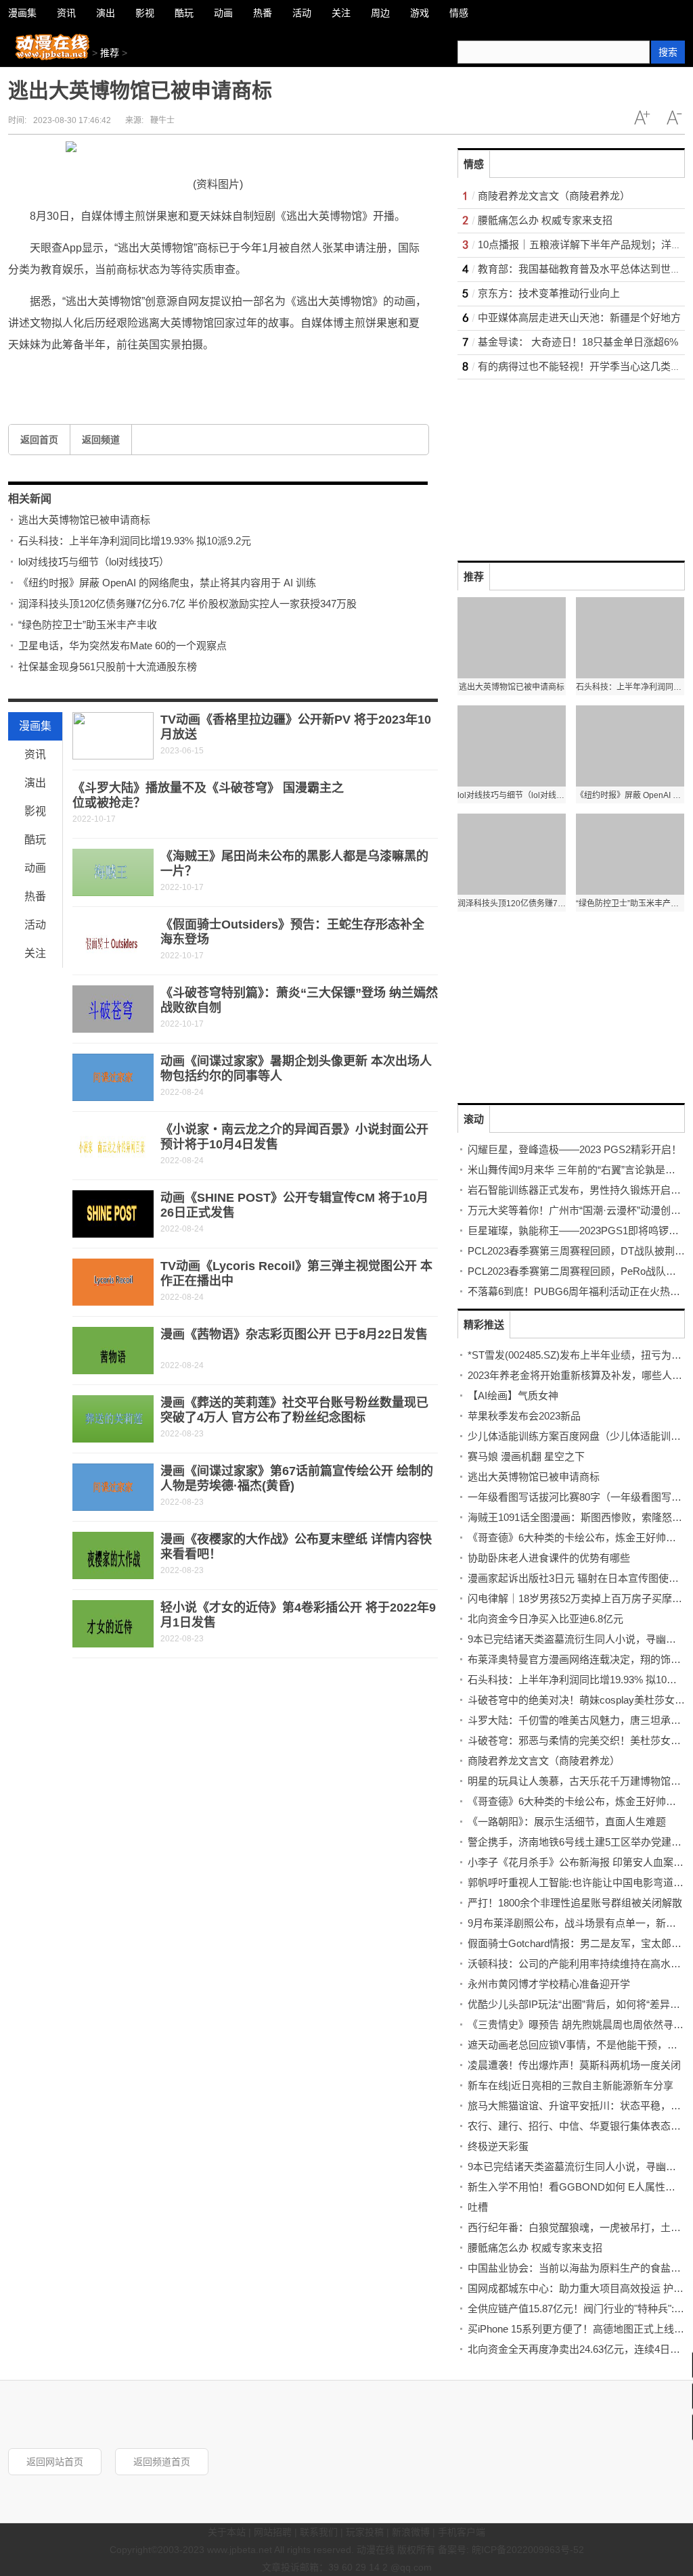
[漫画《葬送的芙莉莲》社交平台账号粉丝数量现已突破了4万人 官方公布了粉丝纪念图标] (113, 1419)
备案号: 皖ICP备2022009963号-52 (511, 2550)
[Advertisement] (559, 464)
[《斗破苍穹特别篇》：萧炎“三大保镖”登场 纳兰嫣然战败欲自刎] (113, 1009)
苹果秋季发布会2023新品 (524, 1416)
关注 (35, 953)
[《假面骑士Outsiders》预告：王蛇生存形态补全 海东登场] (113, 941)
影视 (35, 811)
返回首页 (39, 440)
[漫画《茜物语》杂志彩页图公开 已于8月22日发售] (113, 1351)
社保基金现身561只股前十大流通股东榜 (108, 666)
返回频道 (101, 440)
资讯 (35, 754)
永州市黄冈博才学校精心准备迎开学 (549, 1984)
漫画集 (35, 726)
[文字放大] (642, 118)
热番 (35, 896)
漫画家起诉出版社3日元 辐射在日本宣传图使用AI (578, 1578)
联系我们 (319, 2532)
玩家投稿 (365, 2532)
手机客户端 (462, 2532)
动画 (35, 868)
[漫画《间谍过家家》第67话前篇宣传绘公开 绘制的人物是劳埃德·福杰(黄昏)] (113, 1487)
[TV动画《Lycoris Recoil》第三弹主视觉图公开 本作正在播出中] (113, 1282)
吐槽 (478, 2207)
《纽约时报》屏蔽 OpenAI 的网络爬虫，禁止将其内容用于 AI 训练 (167, 583)
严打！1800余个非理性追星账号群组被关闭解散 (575, 1903)
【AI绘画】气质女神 (513, 1396)
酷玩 (35, 840)
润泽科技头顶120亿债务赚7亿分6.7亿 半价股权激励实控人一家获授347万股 (187, 604)
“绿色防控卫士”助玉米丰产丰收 (88, 625)
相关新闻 (30, 499)
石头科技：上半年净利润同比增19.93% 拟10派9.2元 (135, 541)
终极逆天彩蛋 (498, 2146)
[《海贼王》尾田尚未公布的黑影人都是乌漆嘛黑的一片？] (113, 872)
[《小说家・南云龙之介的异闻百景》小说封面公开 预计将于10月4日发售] (113, 1146)
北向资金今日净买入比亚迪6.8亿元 (545, 1619)
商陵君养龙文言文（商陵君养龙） (554, 196)
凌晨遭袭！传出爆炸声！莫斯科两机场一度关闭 (574, 2065)
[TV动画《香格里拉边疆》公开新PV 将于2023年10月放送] (113, 736)
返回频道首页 (162, 2462)
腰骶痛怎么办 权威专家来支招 (545, 220)
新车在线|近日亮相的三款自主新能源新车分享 (571, 2085)
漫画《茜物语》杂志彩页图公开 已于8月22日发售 (294, 1334)
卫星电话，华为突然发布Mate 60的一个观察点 (122, 646)
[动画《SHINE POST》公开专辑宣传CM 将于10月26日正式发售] (113, 1214)
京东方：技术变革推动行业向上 (549, 293)
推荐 (110, 53)
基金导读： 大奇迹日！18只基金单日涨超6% (578, 342)
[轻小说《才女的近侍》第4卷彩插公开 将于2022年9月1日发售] (113, 1624)
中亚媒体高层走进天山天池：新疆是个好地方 (579, 318)
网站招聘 (273, 2532)
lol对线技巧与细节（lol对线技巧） (94, 562)
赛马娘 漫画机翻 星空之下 (526, 1456)
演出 (35, 783)
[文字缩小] (674, 118)
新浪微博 (411, 2532)
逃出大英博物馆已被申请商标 (84, 520)
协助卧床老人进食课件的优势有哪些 (549, 1558)
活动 (35, 925)
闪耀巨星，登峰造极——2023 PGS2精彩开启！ (575, 1149)
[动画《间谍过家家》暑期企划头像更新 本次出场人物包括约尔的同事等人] (113, 1077)
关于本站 (227, 2532)
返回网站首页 (55, 2462)
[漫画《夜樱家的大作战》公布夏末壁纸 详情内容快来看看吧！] (113, 1555)
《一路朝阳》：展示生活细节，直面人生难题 (567, 1822)
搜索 (668, 52)
